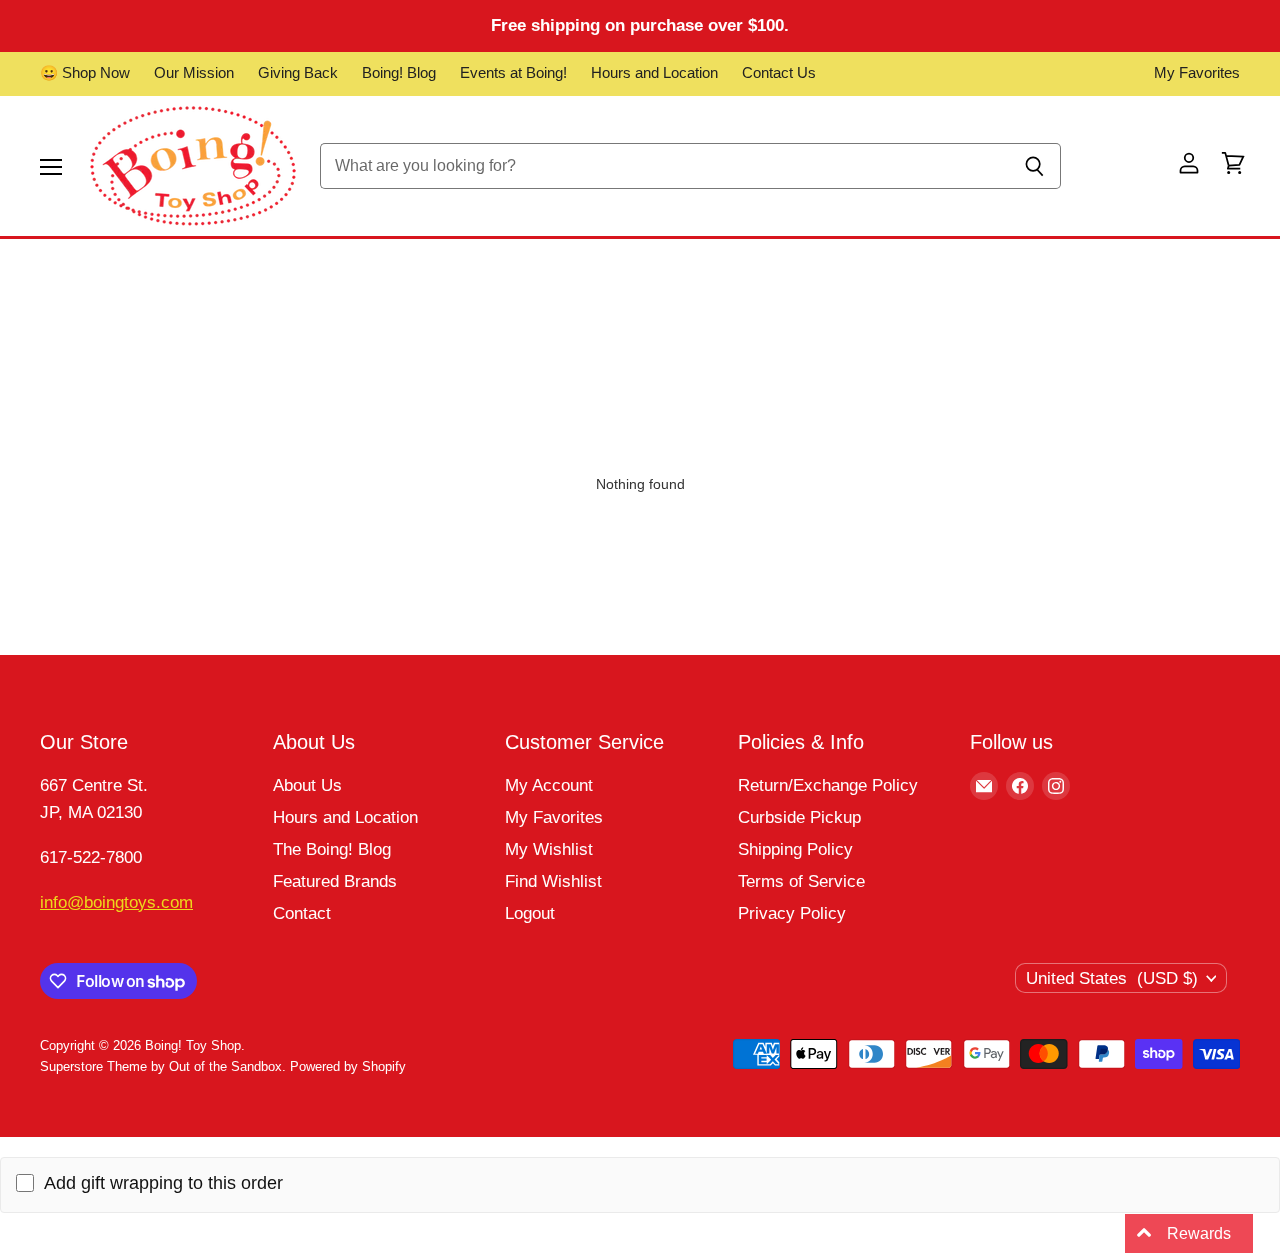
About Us (307, 785)
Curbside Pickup (799, 817)
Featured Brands (335, 881)
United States (1112, 978)
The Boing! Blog (332, 849)
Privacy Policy (792, 913)
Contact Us (779, 73)
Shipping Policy (795, 849)
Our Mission (194, 73)
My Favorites (1197, 73)
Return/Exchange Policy (828, 785)
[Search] (1034, 166)
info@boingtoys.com (116, 902)
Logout (530, 913)
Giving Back (298, 73)
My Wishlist (549, 849)
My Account (549, 785)
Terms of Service (801, 881)
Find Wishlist (553, 881)
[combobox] (664, 166)
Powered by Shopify (348, 1066)
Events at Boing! (513, 73)
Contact (302, 913)
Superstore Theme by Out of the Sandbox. (163, 1066)
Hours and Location (654, 73)
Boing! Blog (399, 73)
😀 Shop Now (85, 73)
